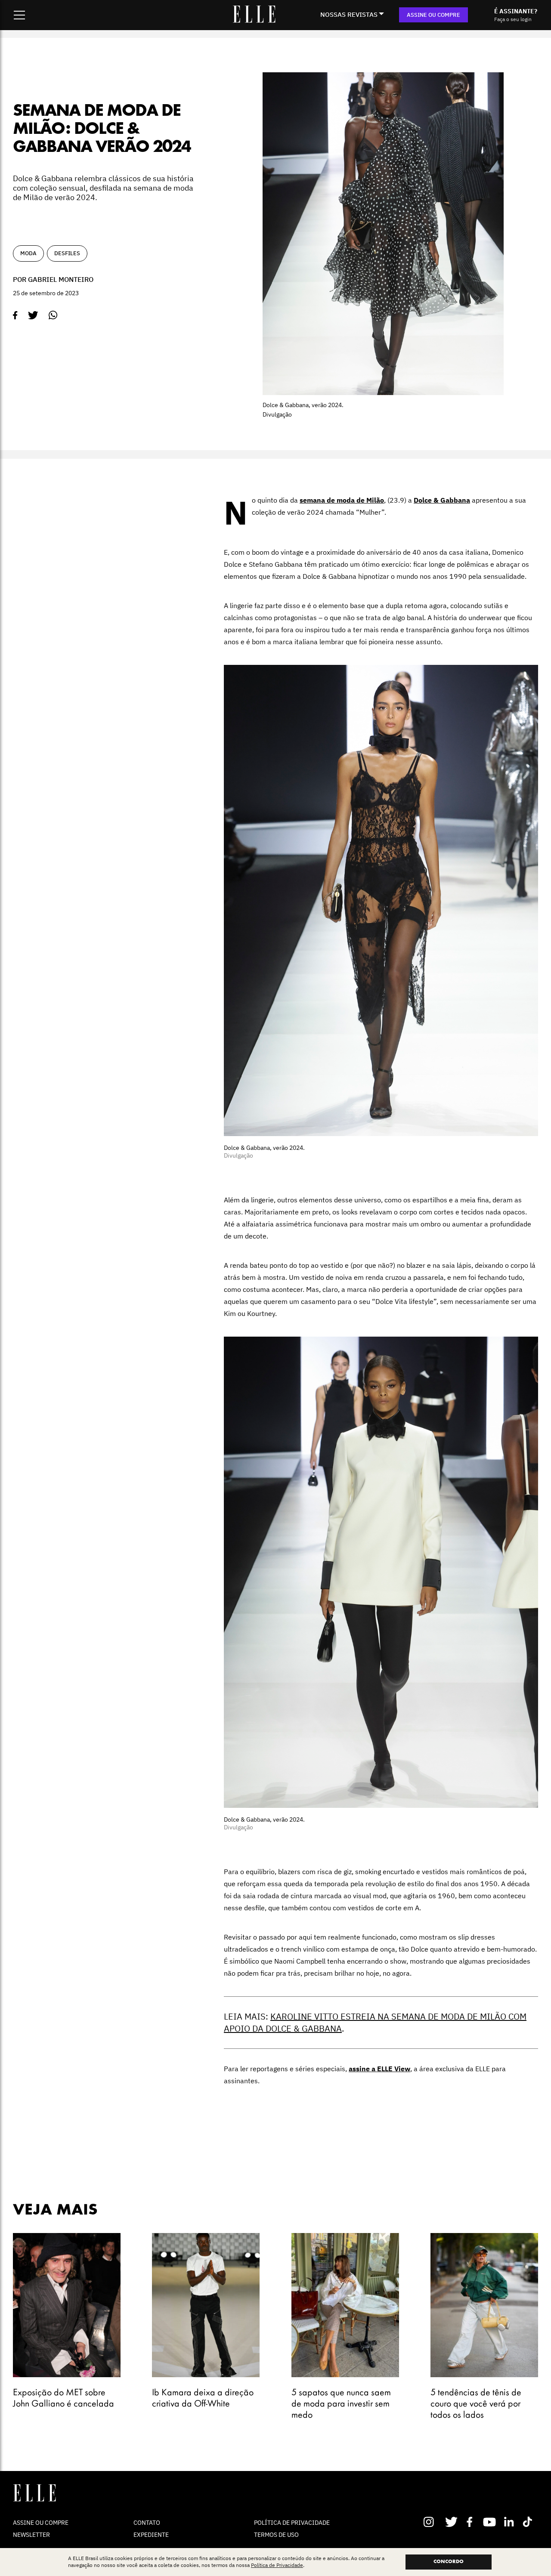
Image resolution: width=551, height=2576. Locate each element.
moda (28, 253)
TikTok (529, 2522)
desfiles (67, 253)
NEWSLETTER (31, 2535)
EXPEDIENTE (151, 2535)
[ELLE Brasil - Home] (254, 20)
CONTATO (147, 2523)
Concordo (449, 2562)
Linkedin (510, 2522)
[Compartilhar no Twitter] (33, 315)
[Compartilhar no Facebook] (15, 315)
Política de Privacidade (277, 2565)
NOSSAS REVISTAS (349, 14)
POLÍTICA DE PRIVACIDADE (292, 2523)
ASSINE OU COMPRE (433, 15)
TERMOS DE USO (276, 2535)
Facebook (471, 2522)
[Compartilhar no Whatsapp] (53, 315)
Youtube (491, 2522)
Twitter (452, 2522)
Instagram (432, 2522)
